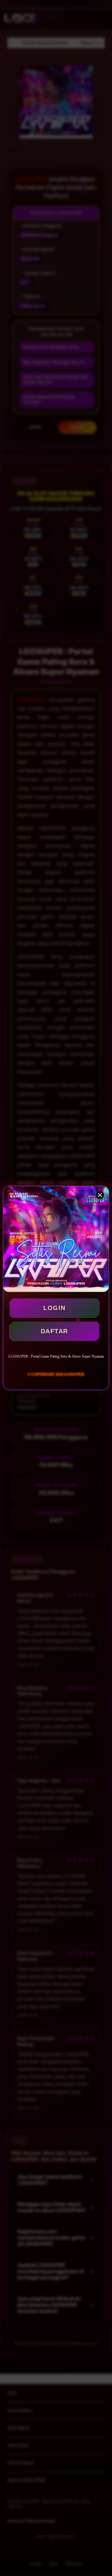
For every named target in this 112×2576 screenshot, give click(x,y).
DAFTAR (54, 1331)
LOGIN (54, 1308)
